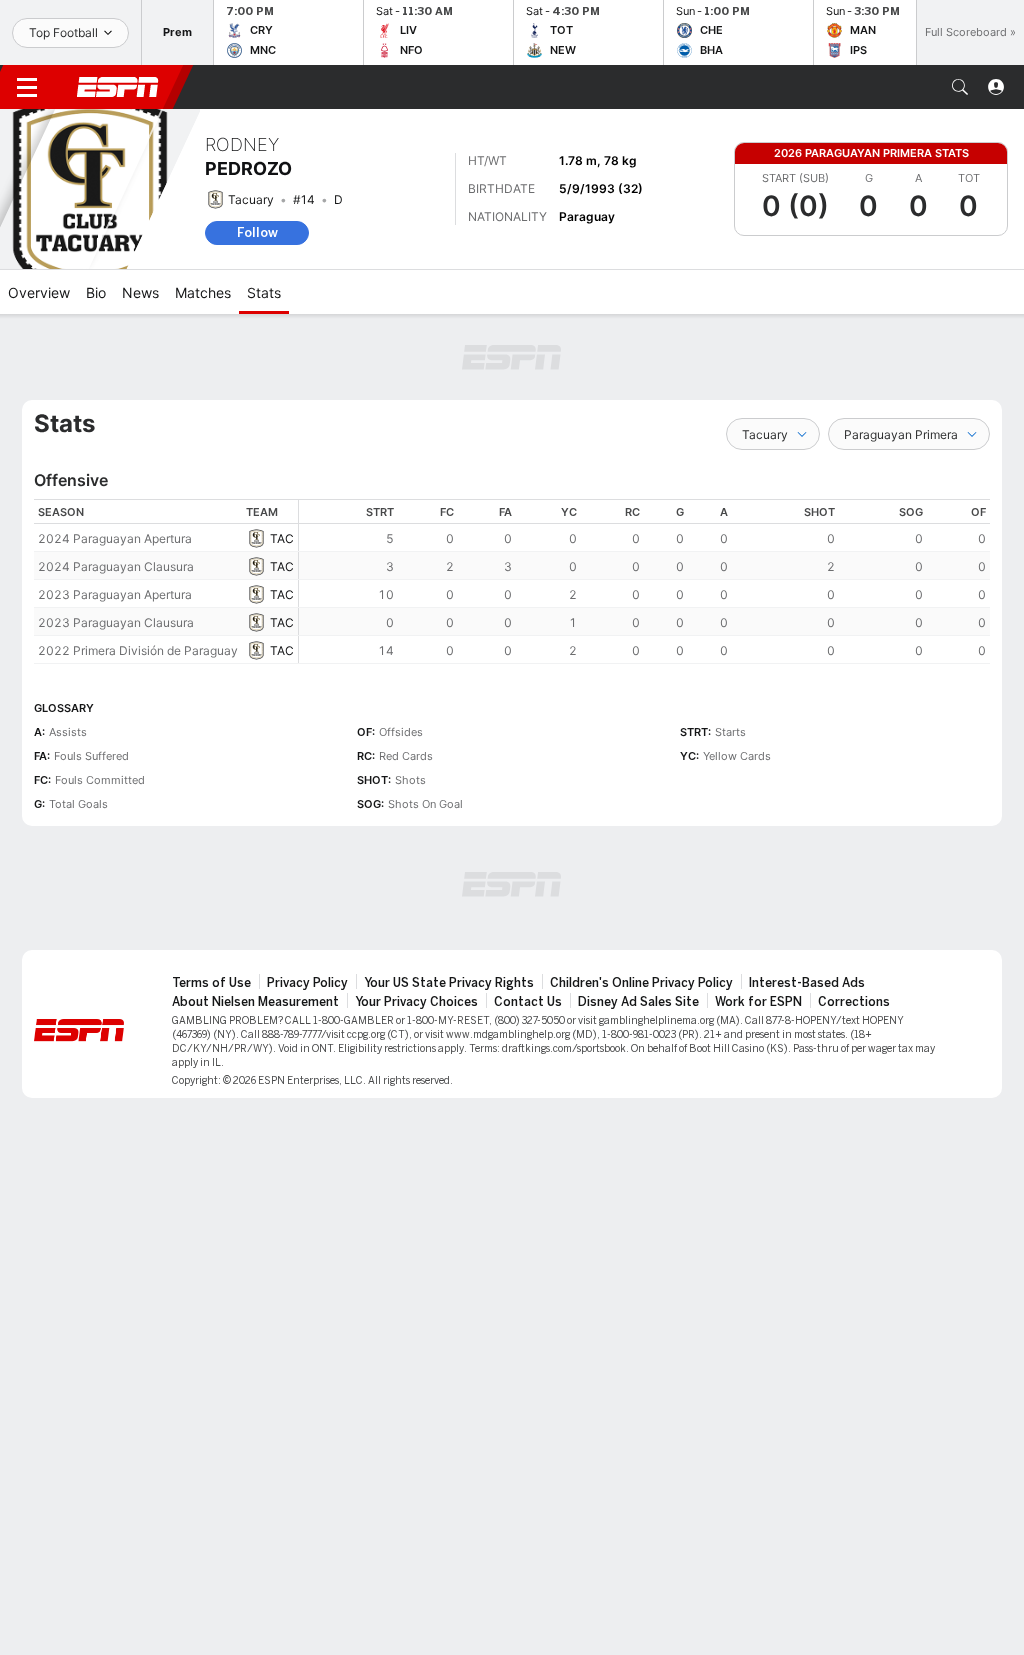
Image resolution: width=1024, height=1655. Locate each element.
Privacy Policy (307, 983)
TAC (282, 538)
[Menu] (27, 87)
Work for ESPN (758, 1002)
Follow (257, 232)
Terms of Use (211, 983)
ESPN (118, 87)
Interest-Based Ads (807, 983)
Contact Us (528, 1002)
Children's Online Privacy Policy (641, 983)
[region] (644, 581)
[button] (960, 87)
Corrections (854, 1002)
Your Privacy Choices (416, 1002)
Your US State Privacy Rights (449, 983)
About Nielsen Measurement (255, 1002)
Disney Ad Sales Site (638, 1002)
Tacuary (251, 199)
